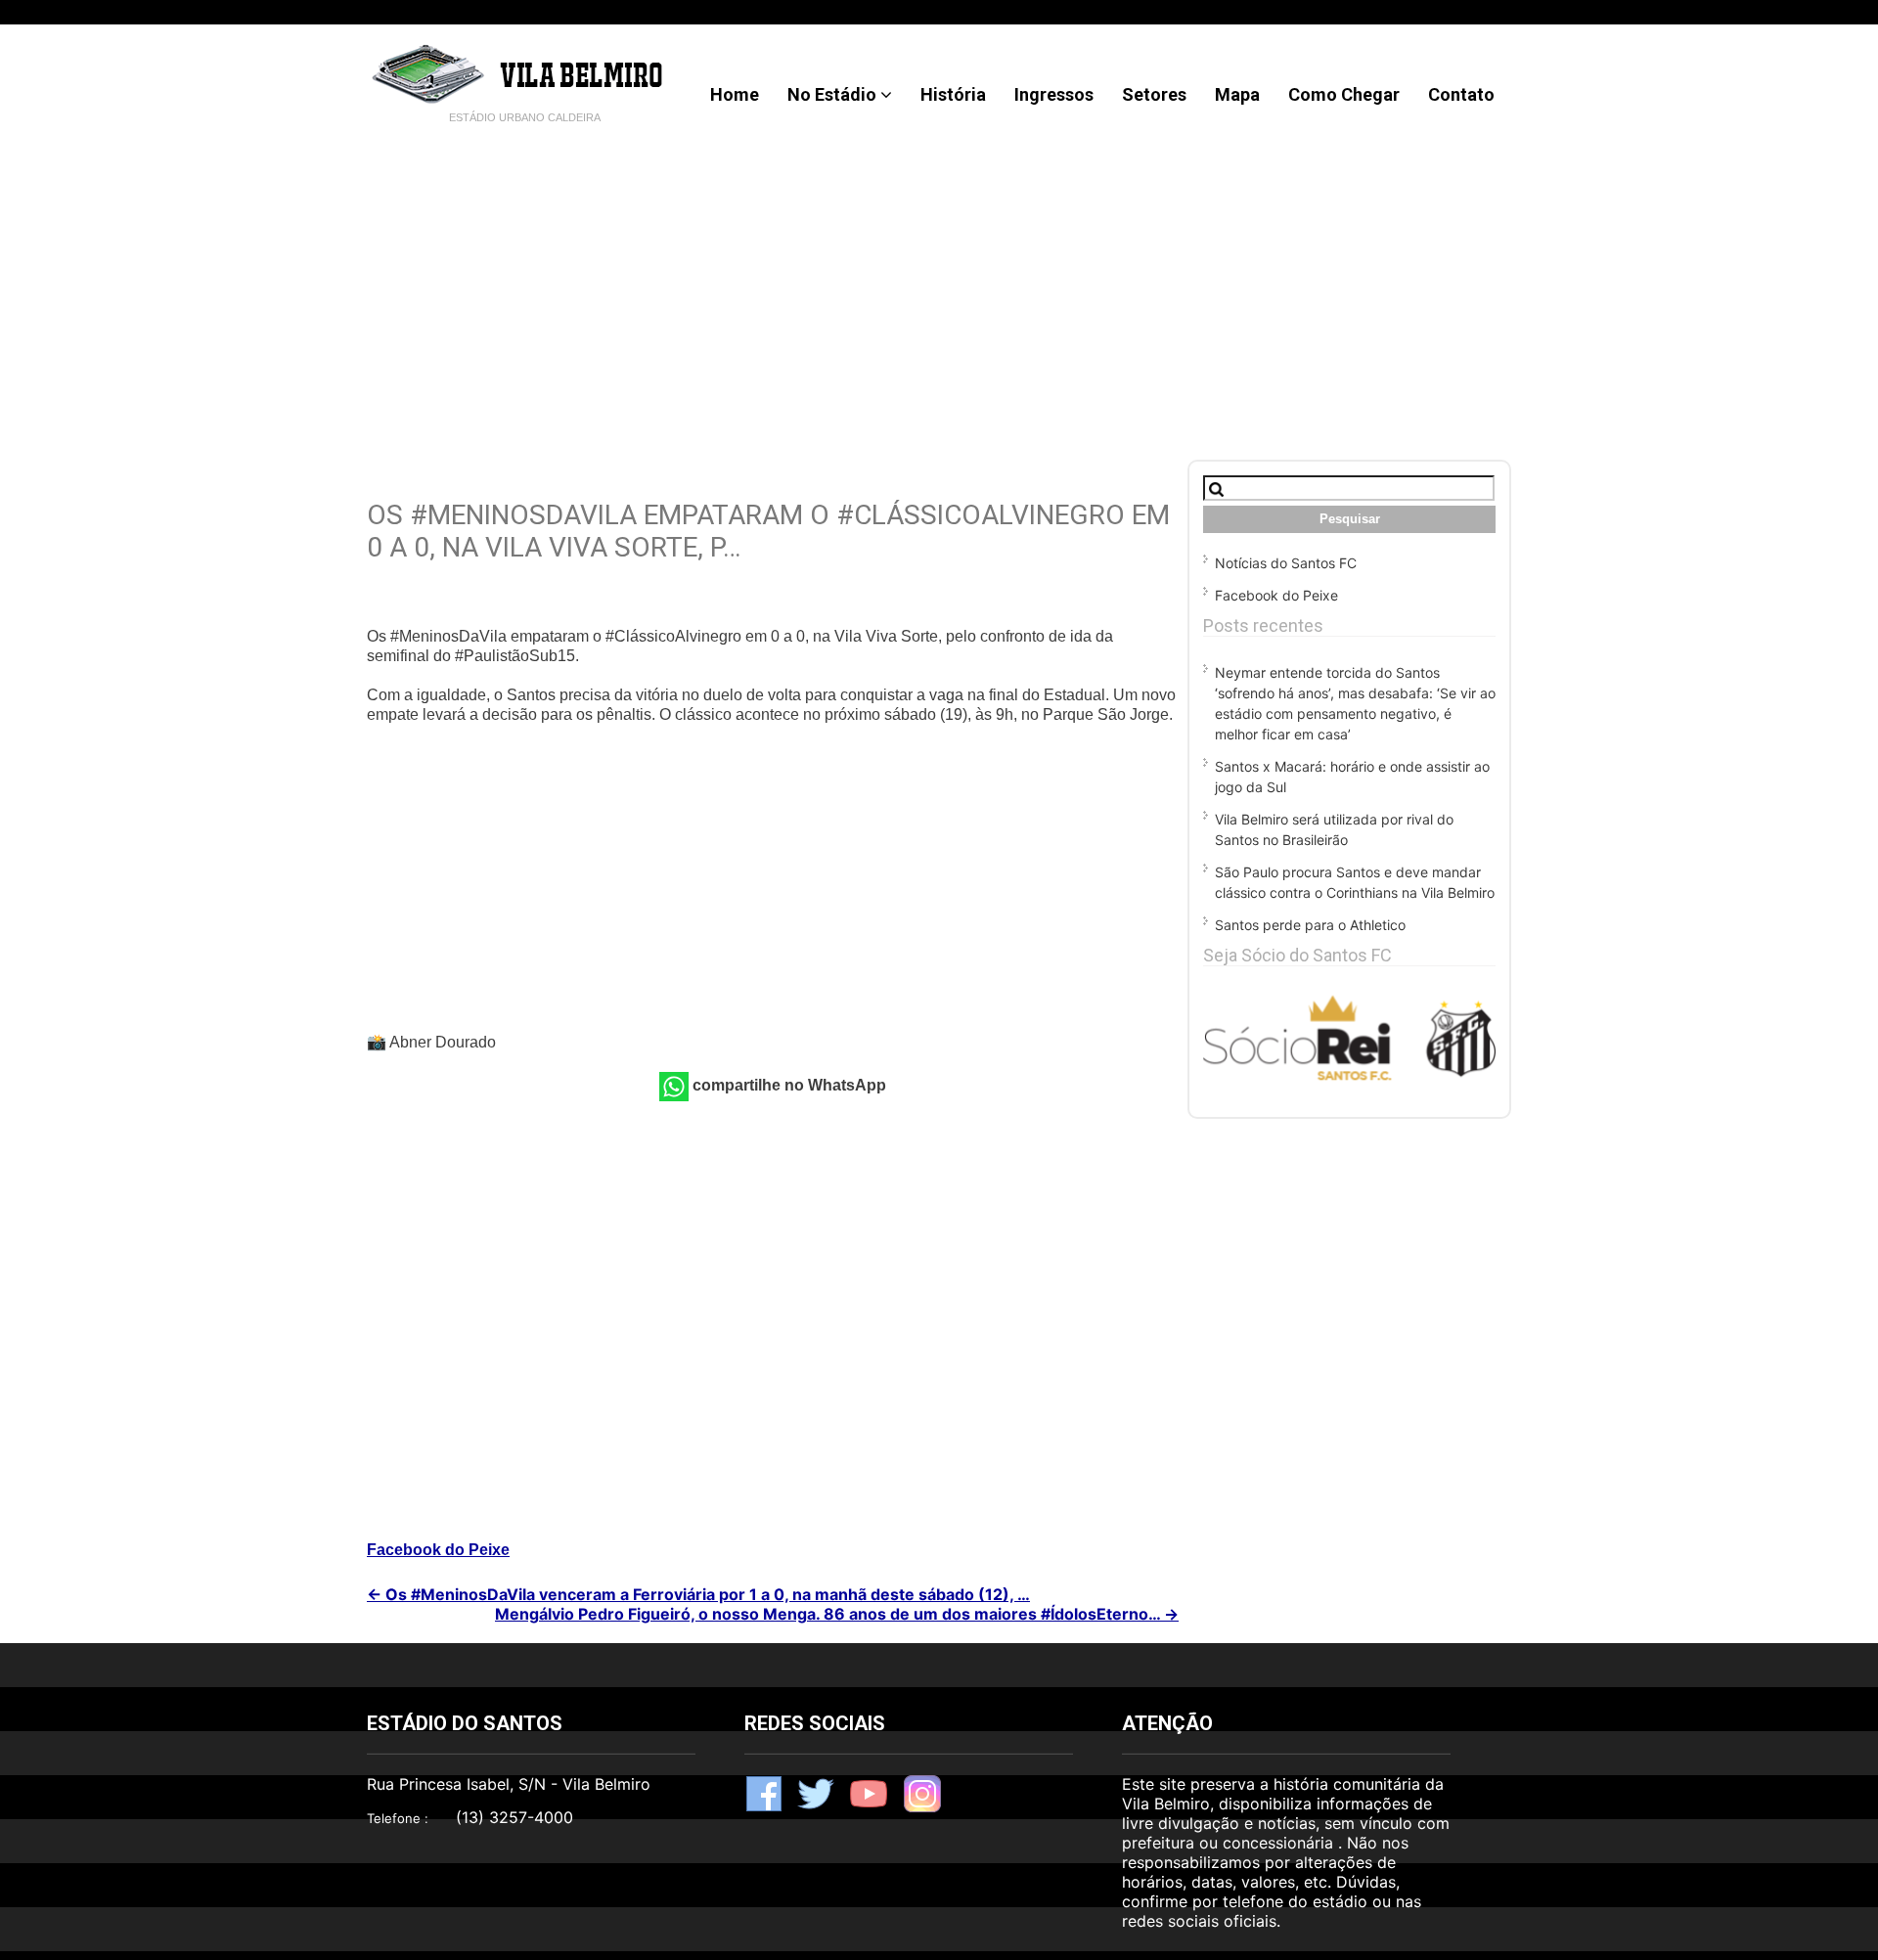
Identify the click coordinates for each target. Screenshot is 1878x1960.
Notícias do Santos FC (1286, 563)
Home (735, 94)
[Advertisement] (939, 284)
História (953, 94)
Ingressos (1054, 94)
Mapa (1237, 94)
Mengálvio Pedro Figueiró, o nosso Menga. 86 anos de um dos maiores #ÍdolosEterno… (837, 1614)
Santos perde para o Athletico (1310, 925)
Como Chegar (1344, 94)
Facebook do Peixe (438, 1550)
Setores (1154, 94)
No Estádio (832, 94)
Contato (1461, 94)
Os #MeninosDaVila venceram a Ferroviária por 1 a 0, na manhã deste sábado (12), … (698, 1594)
